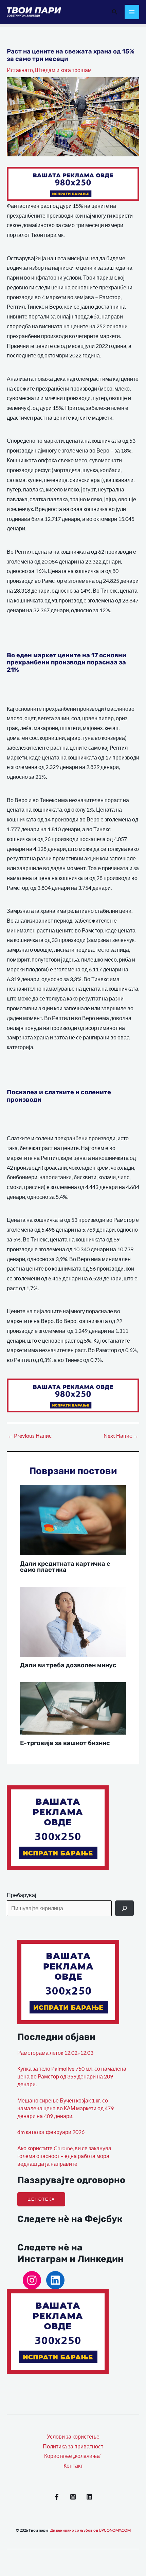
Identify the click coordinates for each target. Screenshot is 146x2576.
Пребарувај (22, 1895)
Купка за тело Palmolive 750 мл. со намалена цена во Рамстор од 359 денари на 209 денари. (72, 2077)
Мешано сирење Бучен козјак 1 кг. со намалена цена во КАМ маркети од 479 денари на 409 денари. (66, 2108)
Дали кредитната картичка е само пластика (65, 1567)
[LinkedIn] (55, 2280)
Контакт (73, 2466)
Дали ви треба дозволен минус (68, 1665)
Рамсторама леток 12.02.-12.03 (55, 2053)
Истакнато (20, 70)
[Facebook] (57, 2497)
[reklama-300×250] (58, 1827)
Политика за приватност (73, 2446)
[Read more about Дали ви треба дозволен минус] (73, 1621)
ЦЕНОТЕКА (41, 2199)
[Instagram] (32, 2280)
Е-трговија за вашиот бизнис (65, 1743)
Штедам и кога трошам (63, 70)
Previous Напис (30, 1436)
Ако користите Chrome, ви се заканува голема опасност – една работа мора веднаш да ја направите (64, 2156)
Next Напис (121, 1436)
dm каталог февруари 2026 (51, 2132)
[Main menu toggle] (132, 12)
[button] (115, 12)
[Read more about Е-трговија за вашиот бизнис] (73, 1708)
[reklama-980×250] (73, 183)
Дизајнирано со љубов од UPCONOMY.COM (90, 2530)
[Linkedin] (89, 2497)
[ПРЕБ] (124, 1908)
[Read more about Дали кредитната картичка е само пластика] (73, 1519)
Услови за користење (73, 2437)
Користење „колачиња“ (73, 2456)
